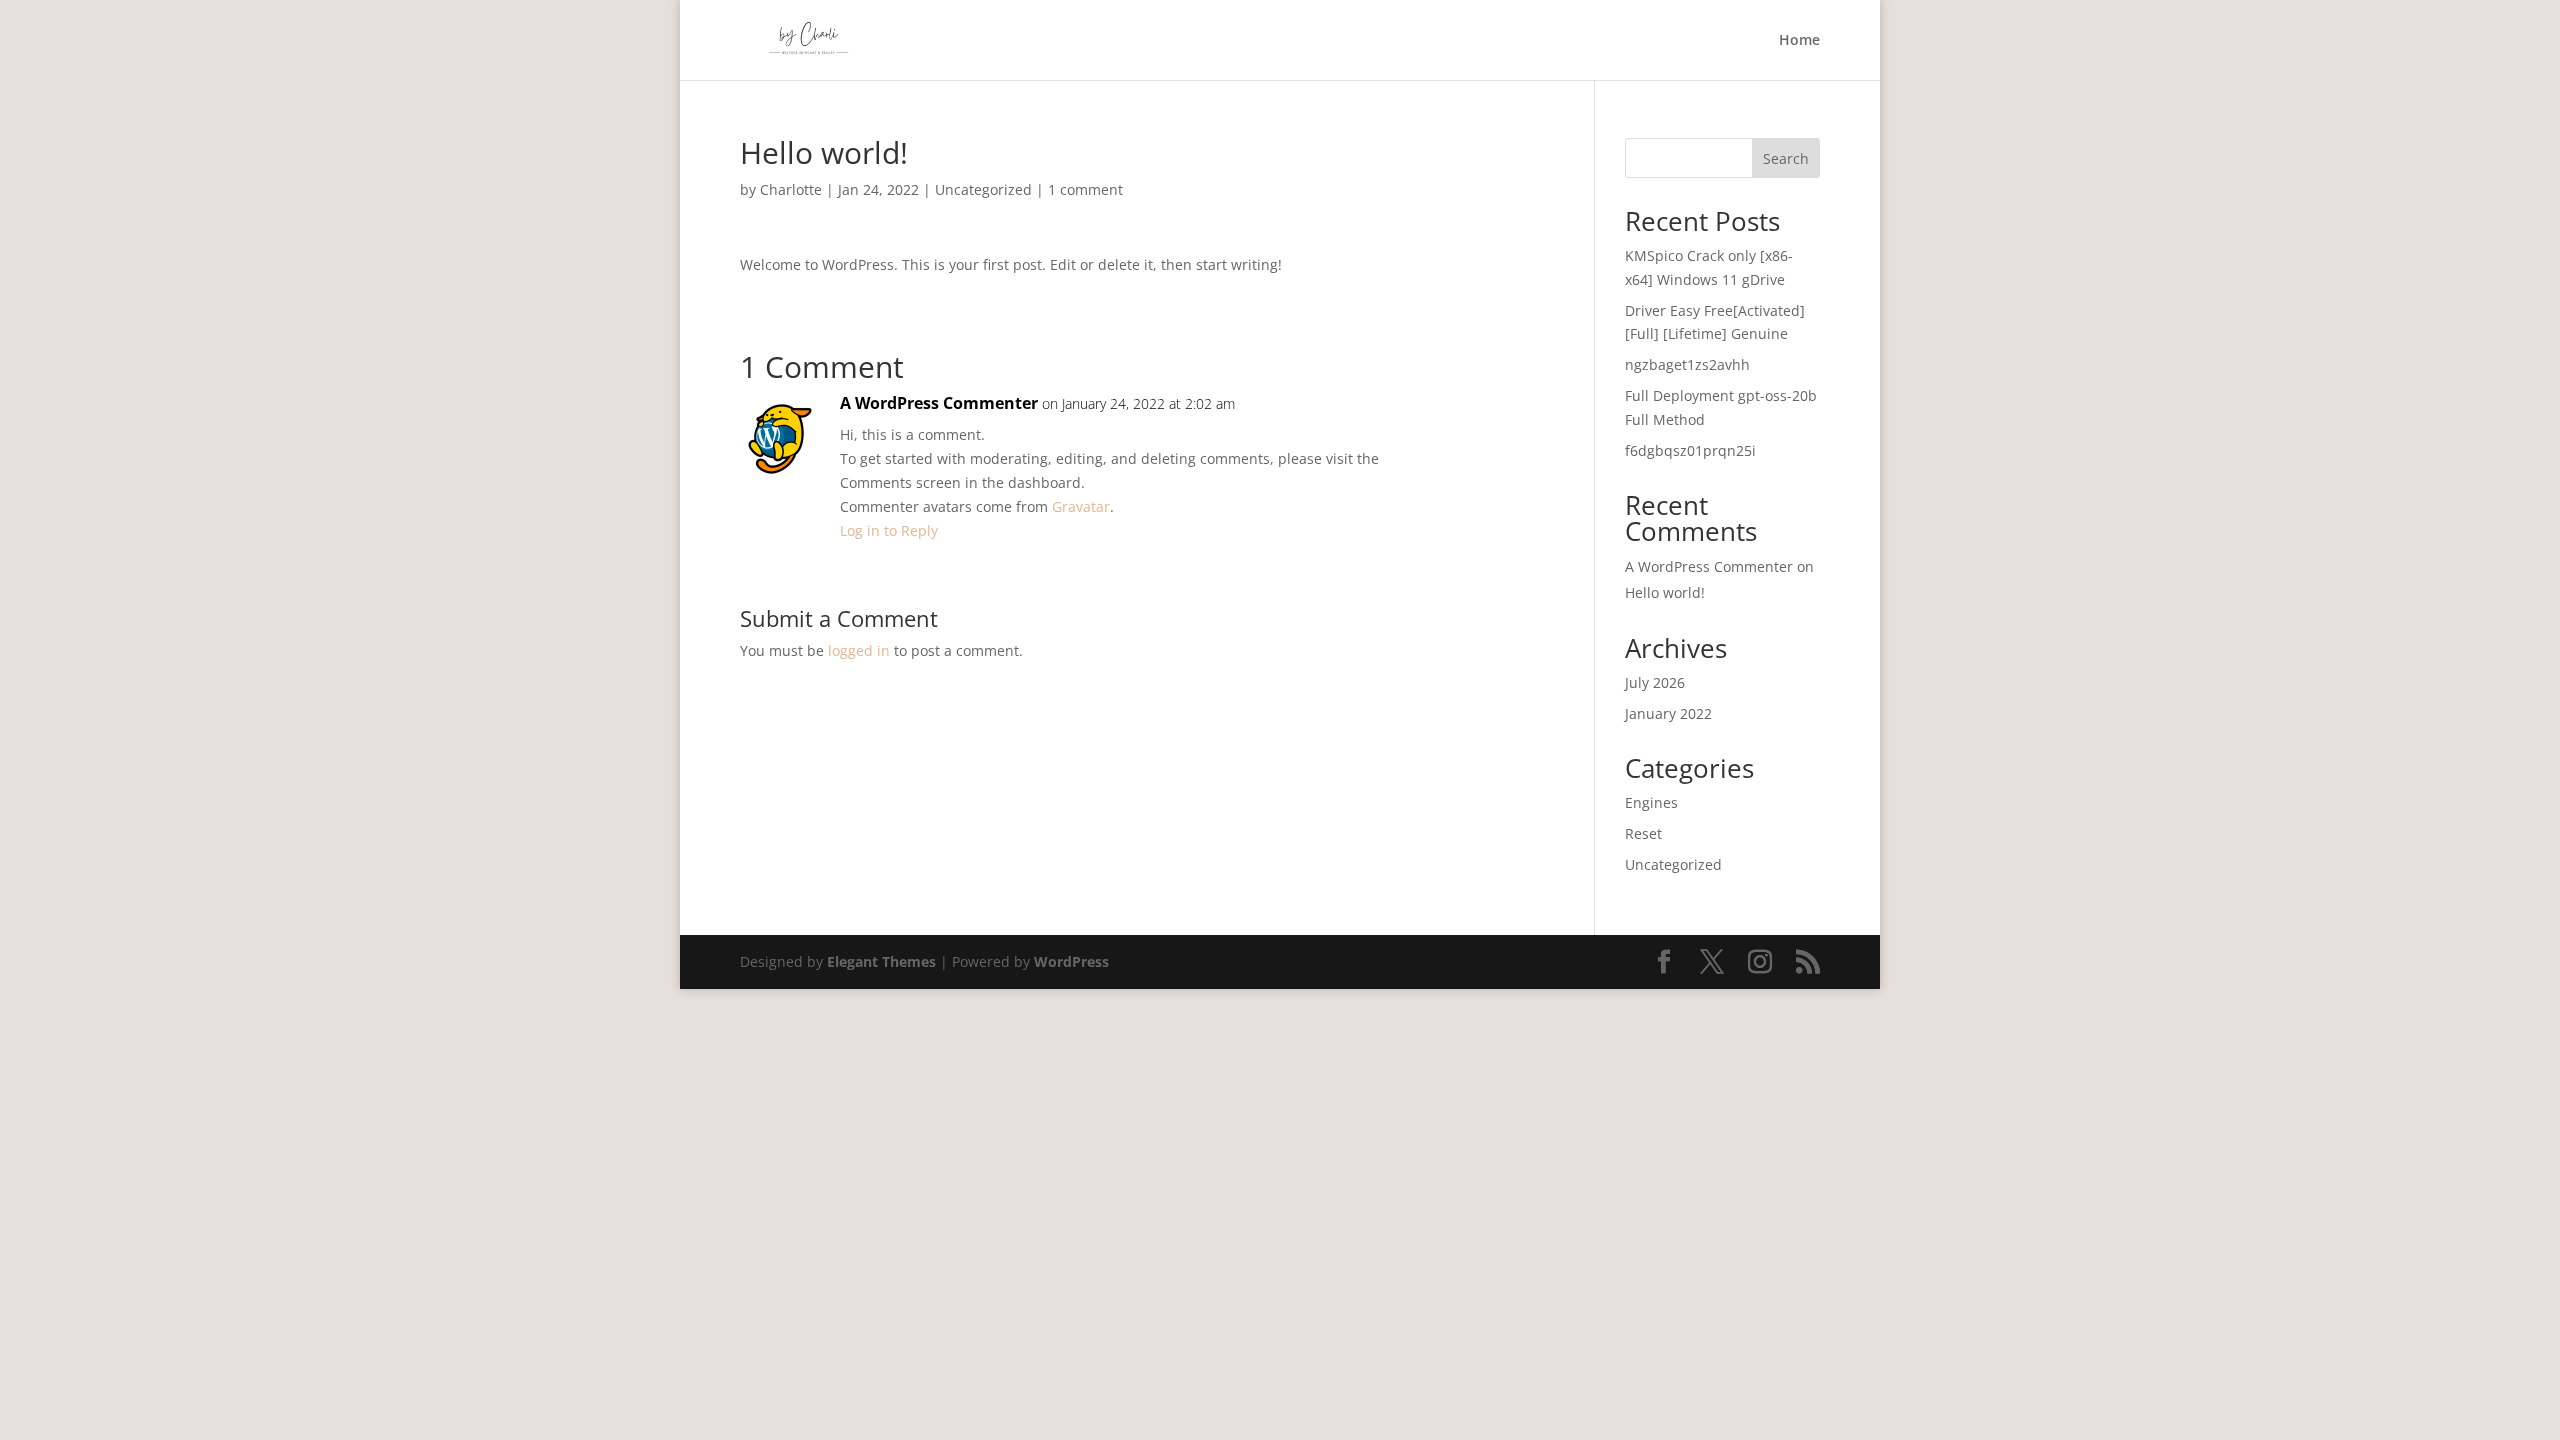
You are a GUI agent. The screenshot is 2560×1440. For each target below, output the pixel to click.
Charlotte (791, 189)
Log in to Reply (889, 530)
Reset (1643, 833)
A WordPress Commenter (939, 403)
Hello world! (1665, 592)
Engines (1651, 802)
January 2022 (1668, 713)
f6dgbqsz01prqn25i (1690, 450)
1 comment (1085, 189)
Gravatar (1081, 506)
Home (1799, 41)
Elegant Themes (881, 961)
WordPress (1071, 961)
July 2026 (1655, 682)
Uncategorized (983, 189)
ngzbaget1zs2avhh (1687, 364)
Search (1786, 158)
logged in (859, 650)
